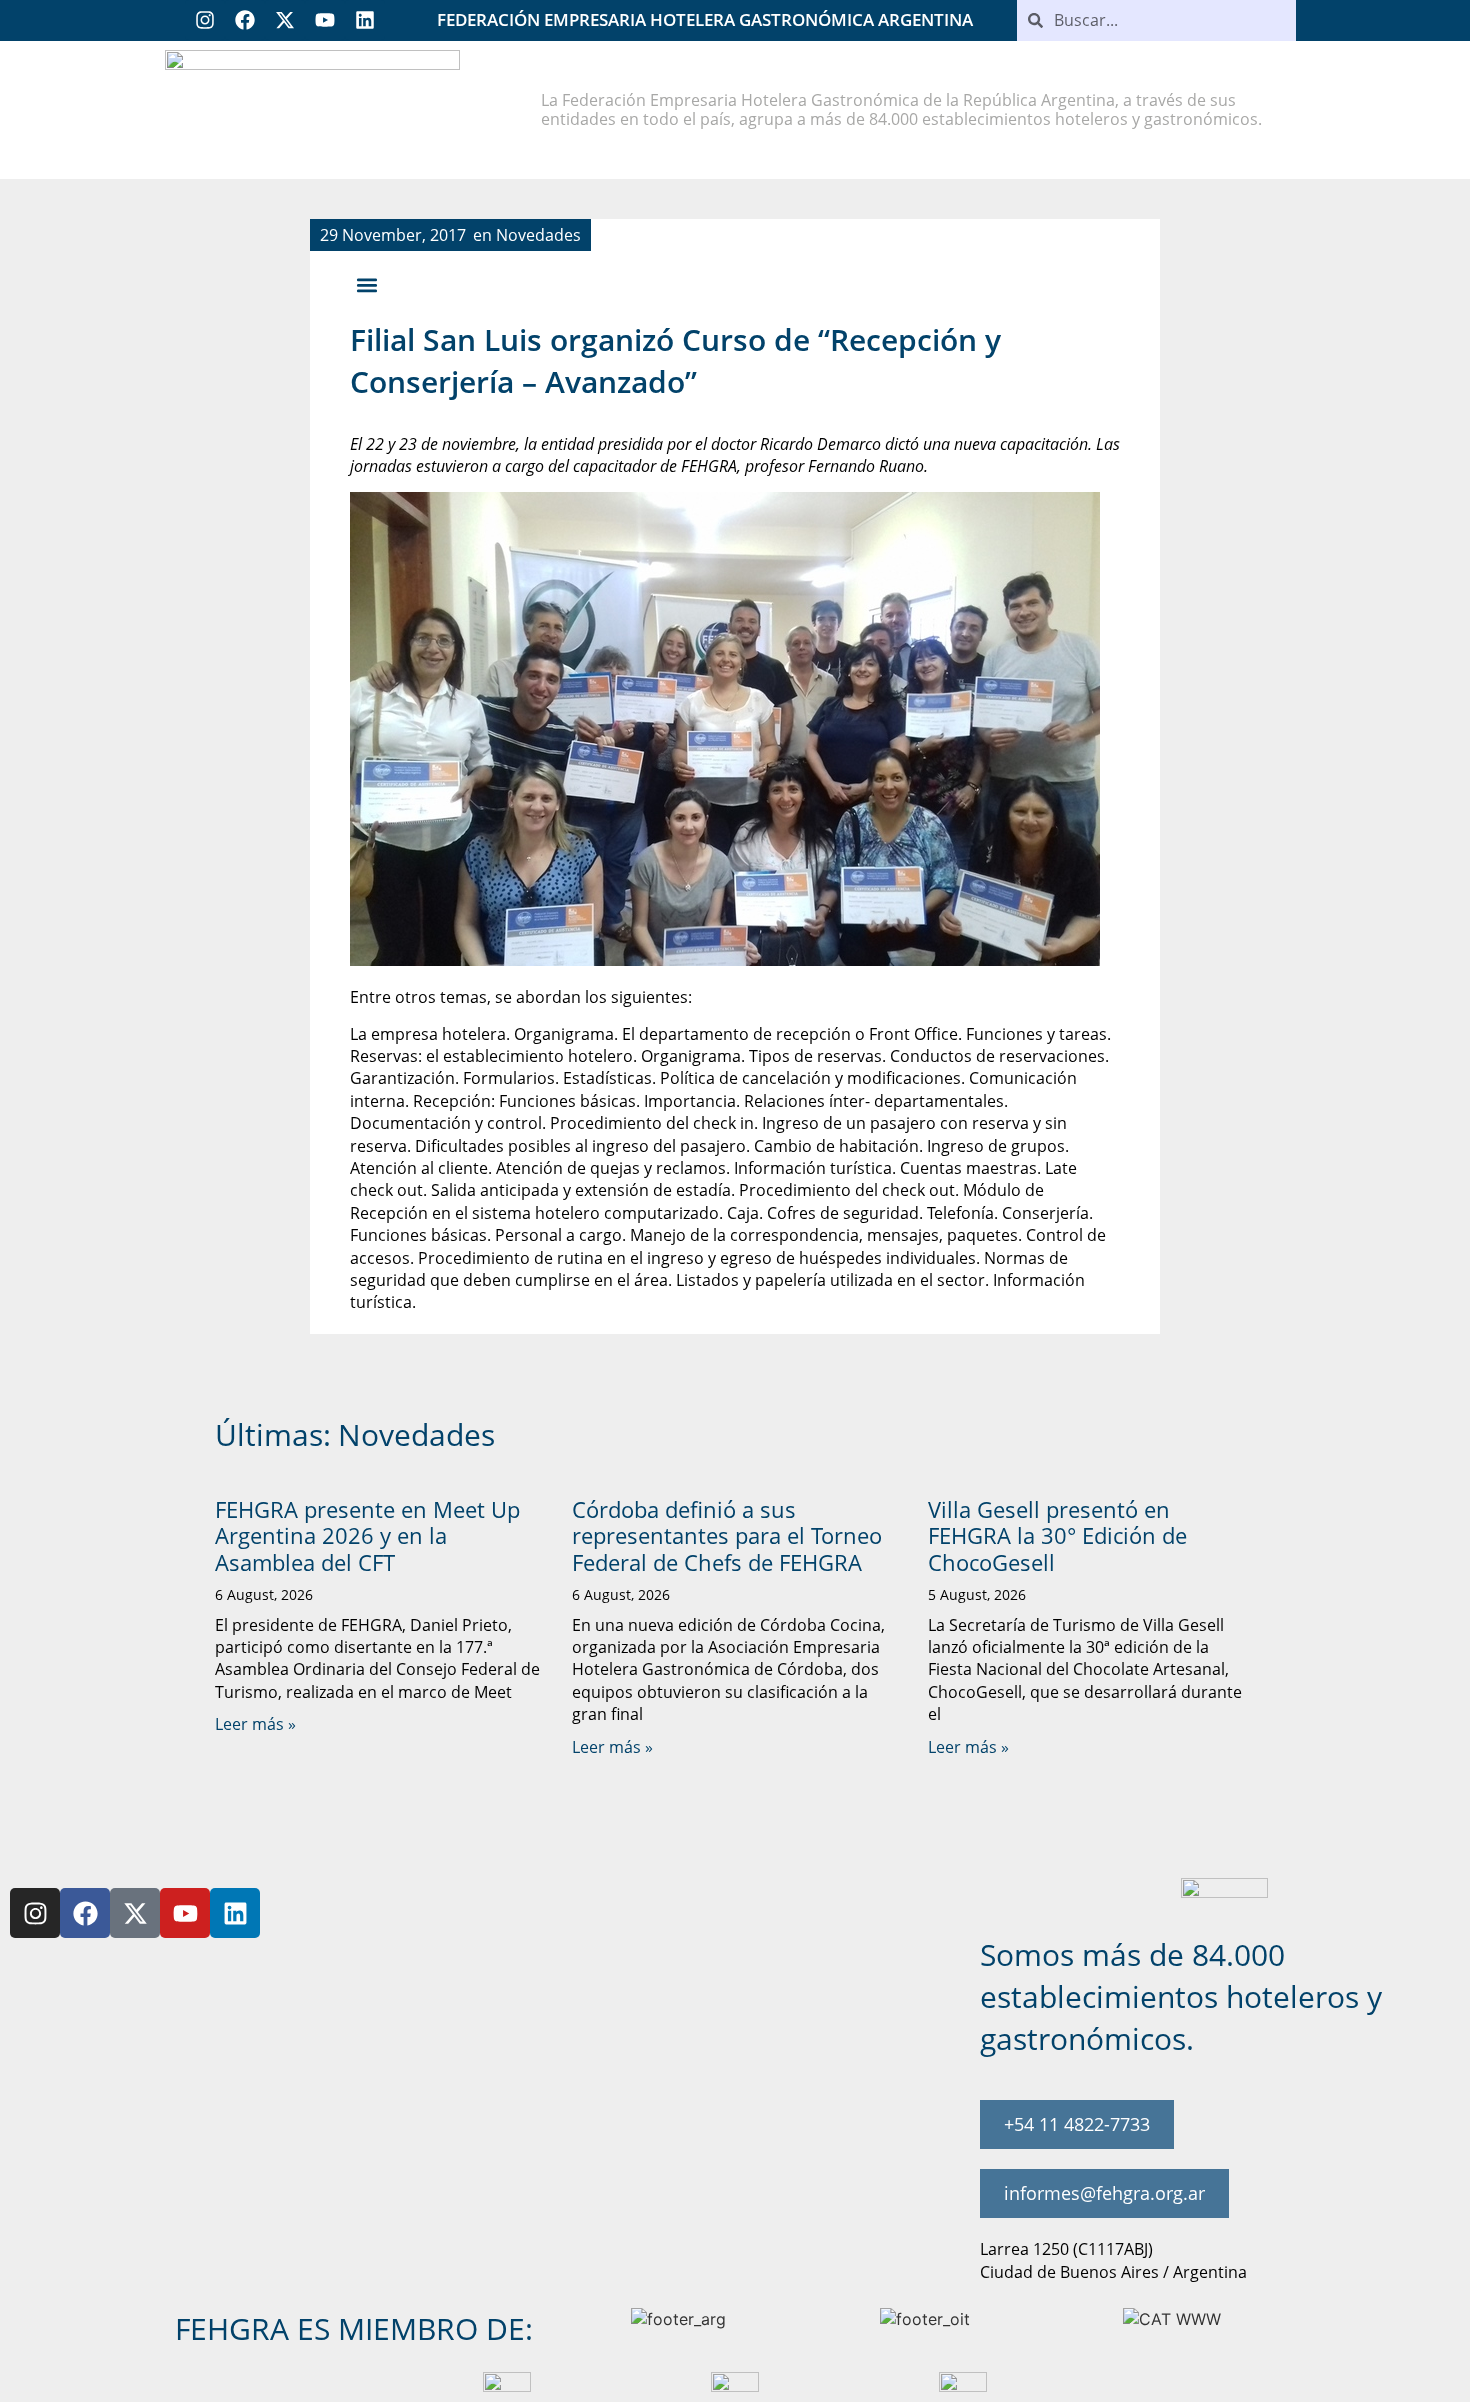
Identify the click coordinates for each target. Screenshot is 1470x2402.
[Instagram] (205, 20)
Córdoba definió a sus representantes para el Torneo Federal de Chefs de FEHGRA (727, 1535)
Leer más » (255, 1724)
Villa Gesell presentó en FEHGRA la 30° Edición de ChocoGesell (1057, 1535)
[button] (366, 285)
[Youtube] (325, 20)
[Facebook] (245, 20)
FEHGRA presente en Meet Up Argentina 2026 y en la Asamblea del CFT (367, 1535)
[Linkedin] (365, 20)
